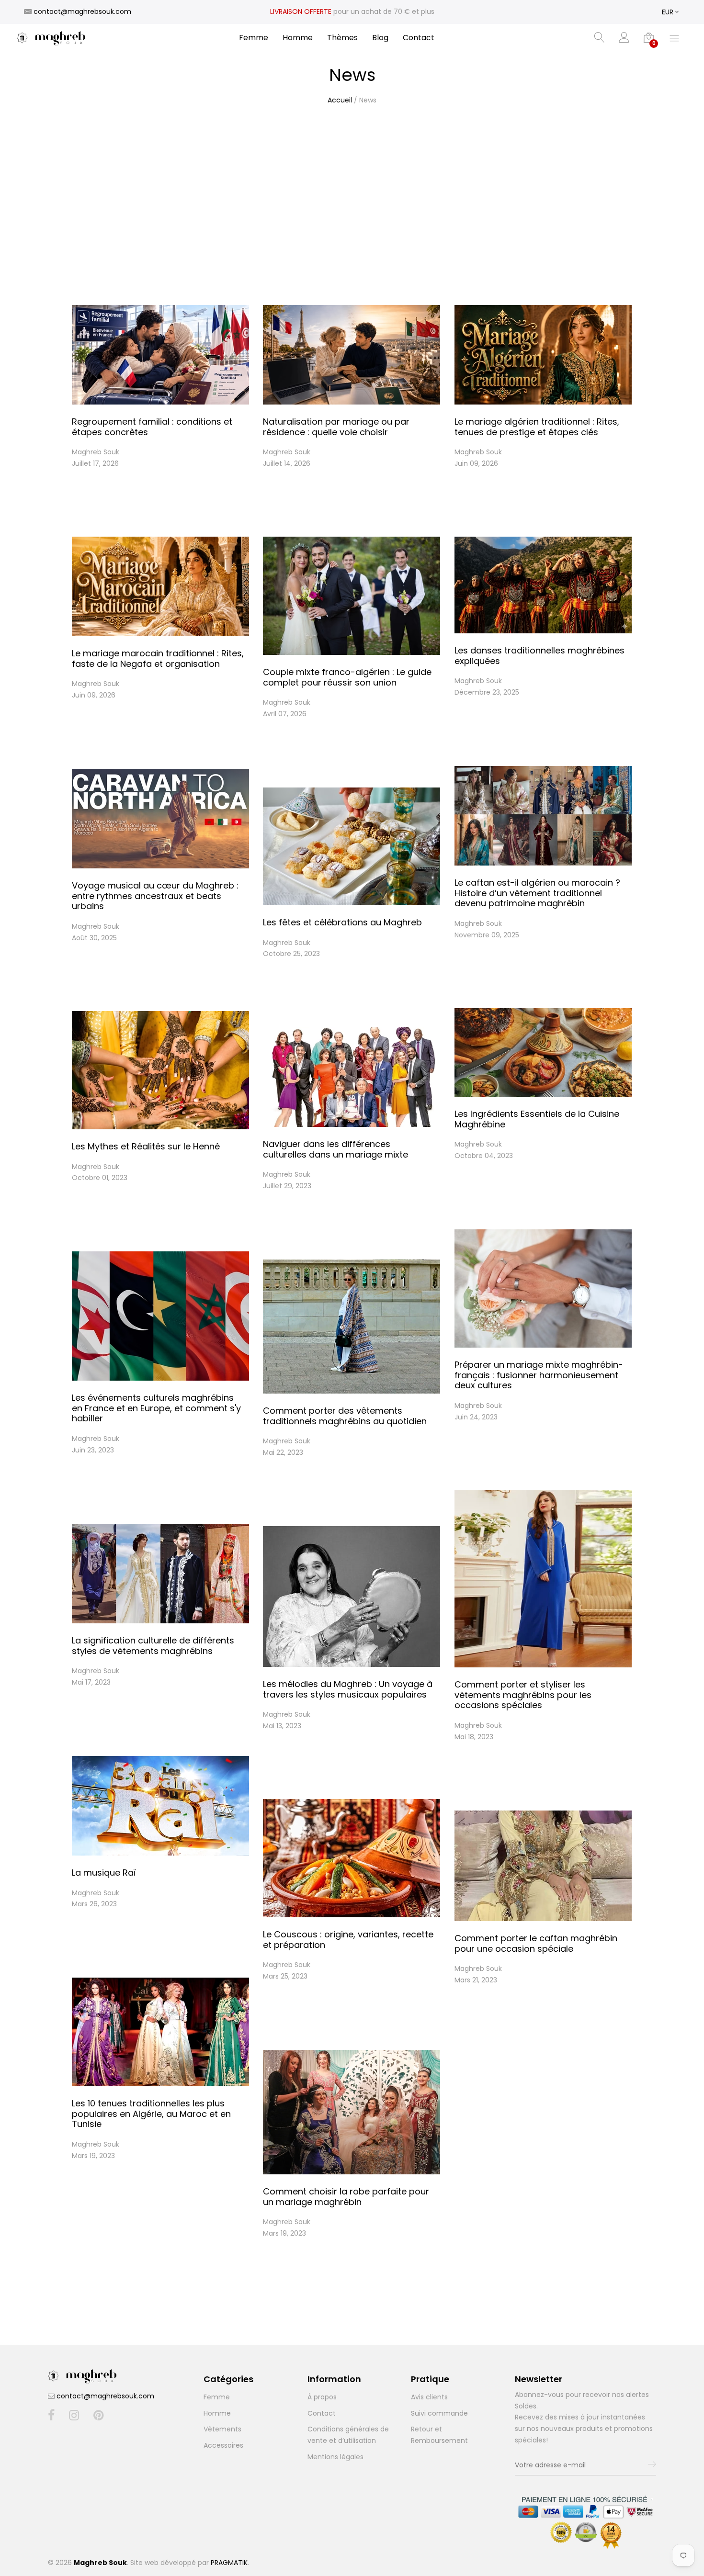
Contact (419, 38)
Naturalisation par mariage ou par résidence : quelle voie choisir (336, 427)
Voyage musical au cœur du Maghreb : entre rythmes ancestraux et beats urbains (155, 896)
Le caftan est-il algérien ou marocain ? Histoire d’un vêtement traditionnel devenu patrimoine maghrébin (537, 893)
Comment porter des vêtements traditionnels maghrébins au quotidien (345, 1416)
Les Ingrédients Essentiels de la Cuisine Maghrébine (537, 1119)
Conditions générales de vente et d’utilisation (348, 2435)
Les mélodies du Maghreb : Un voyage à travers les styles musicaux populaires (348, 1689)
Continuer (90, 498)
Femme (254, 38)
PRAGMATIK (229, 2563)
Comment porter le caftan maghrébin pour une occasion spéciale (536, 1943)
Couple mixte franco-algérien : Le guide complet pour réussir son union (347, 677)
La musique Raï (104, 1873)
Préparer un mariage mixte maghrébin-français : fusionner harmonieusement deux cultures (539, 1375)
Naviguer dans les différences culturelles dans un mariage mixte (335, 1149)
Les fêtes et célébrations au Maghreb (342, 922)
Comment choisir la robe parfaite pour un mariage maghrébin (346, 2197)
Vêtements (222, 2429)
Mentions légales (335, 2457)
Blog (380, 38)
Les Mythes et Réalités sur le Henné (146, 1146)
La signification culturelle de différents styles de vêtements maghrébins (153, 1646)
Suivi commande (439, 2413)
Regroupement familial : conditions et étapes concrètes (152, 427)
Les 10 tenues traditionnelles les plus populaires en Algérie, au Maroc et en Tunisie (151, 2114)
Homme (298, 38)
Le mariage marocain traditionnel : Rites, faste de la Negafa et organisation (158, 658)
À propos (322, 2397)
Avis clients (429, 2397)
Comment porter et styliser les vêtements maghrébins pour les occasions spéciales (523, 1695)
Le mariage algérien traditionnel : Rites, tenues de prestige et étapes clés (537, 427)
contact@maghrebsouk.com (105, 2396)
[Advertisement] (352, 200)
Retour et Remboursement (439, 2435)
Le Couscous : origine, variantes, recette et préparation (348, 1940)
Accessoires (223, 2445)
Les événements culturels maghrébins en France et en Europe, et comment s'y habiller (156, 1408)
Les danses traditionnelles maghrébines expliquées (539, 656)
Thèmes (342, 38)
